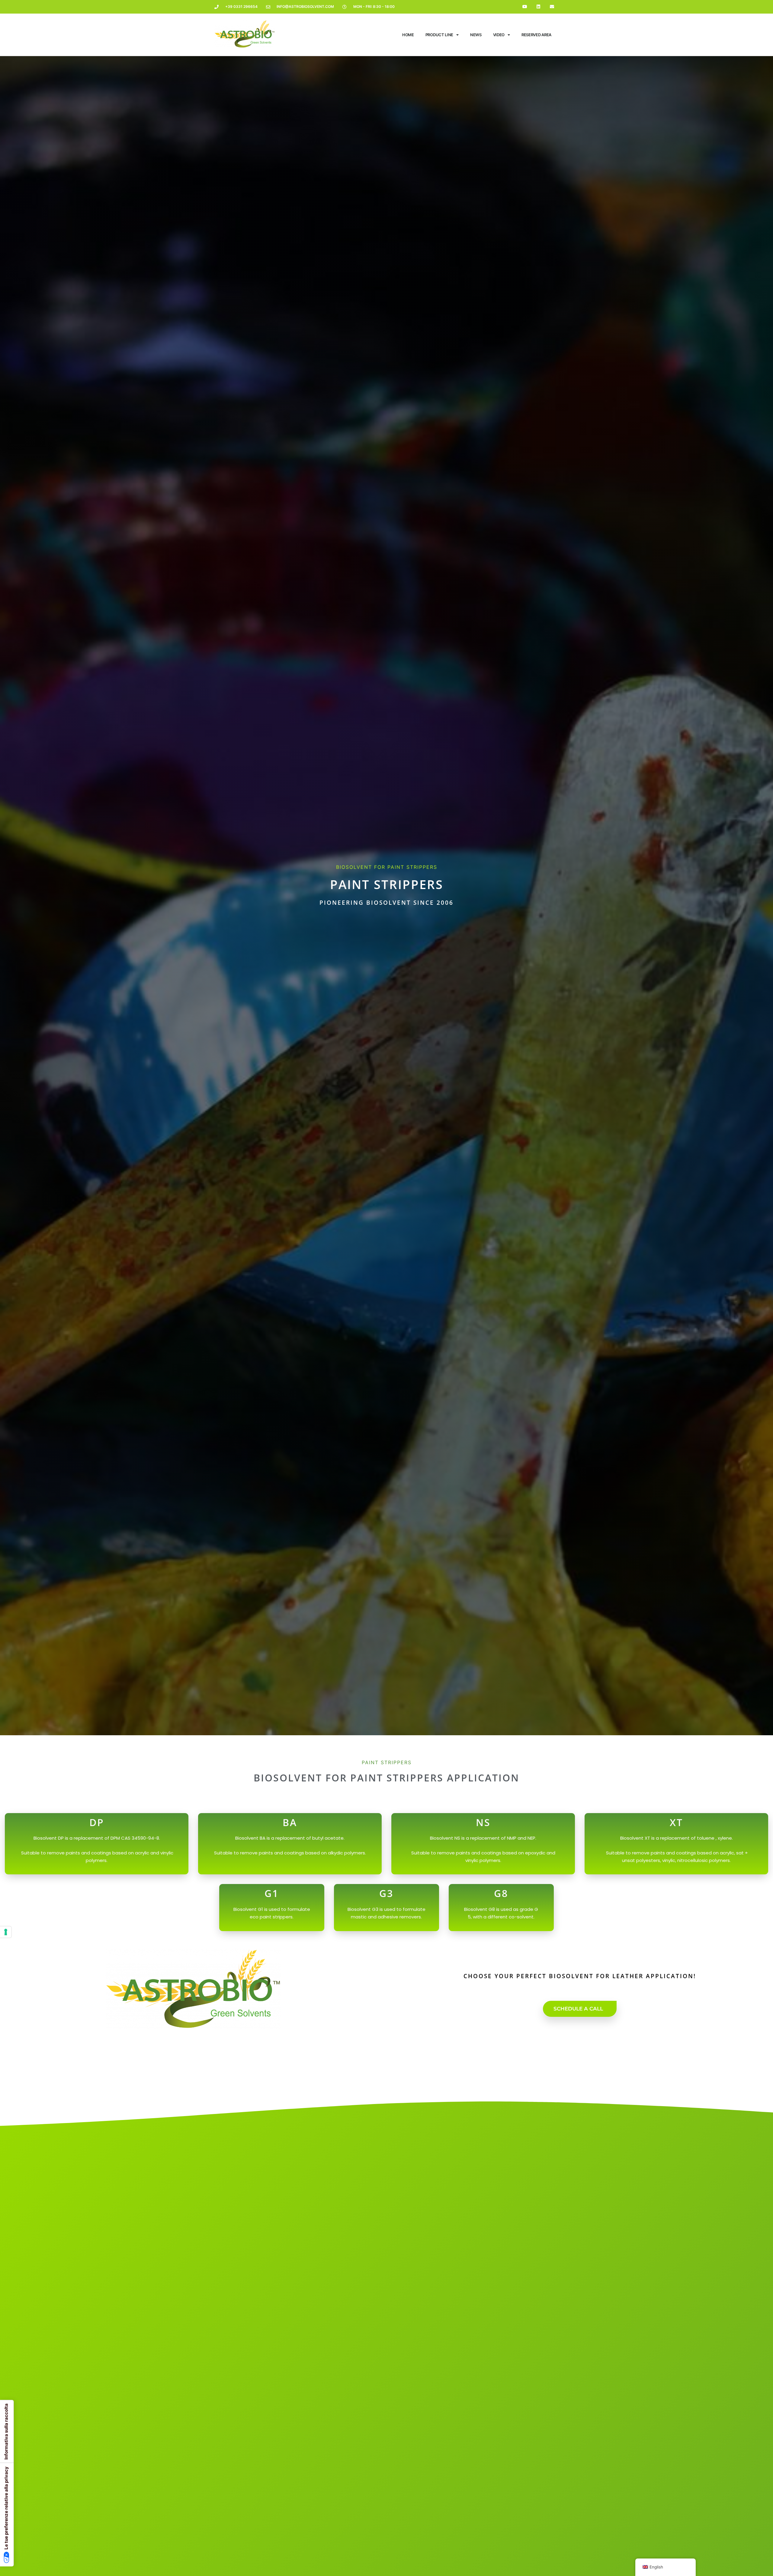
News (476, 35)
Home (408, 35)
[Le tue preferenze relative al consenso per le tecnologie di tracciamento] (6, 1932)
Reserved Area (536, 35)
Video (499, 35)
